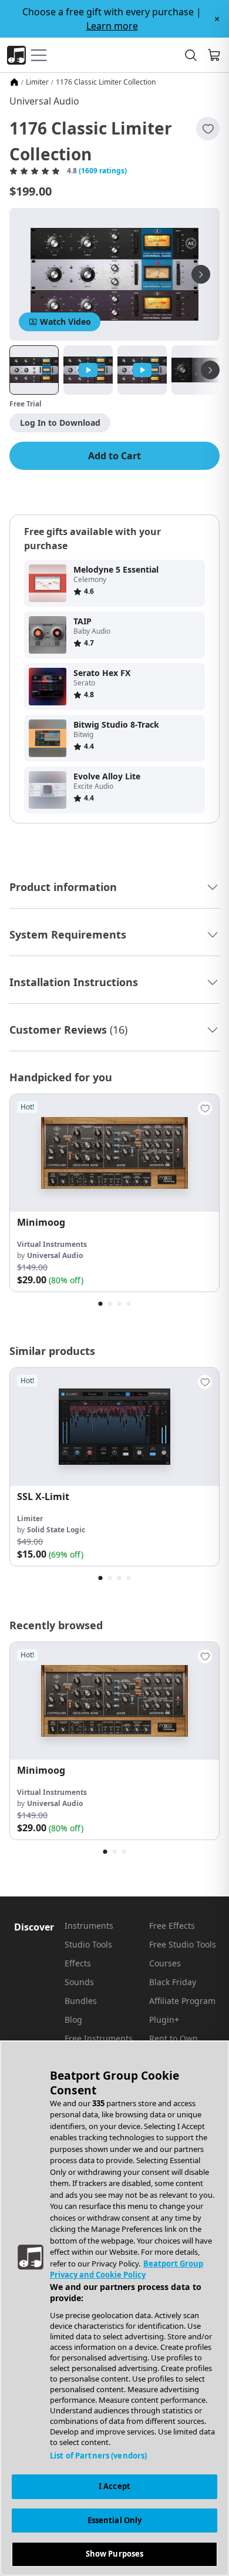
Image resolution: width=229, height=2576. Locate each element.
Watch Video (65, 322)
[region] (114, 2308)
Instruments (89, 1926)
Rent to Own (174, 2038)
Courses (165, 1963)
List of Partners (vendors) (98, 2456)
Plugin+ (164, 2020)
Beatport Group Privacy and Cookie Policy (127, 2269)
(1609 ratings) (103, 171)
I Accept (114, 2486)
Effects (78, 1963)
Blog (73, 2020)
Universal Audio (44, 101)
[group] (114, 1193)
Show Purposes (115, 2554)
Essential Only (115, 2520)
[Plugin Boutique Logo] (16, 55)
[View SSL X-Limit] (114, 1427)
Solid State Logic (56, 1530)
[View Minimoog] (114, 1153)
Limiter (37, 82)
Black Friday (173, 1982)
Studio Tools (88, 1944)
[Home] (14, 82)
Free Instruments (99, 2038)
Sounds (79, 1982)
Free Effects (172, 1926)
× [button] (217, 19)
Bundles (81, 2001)
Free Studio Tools (183, 1944)
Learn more (112, 26)
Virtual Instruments (52, 1244)
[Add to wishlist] (208, 129)
